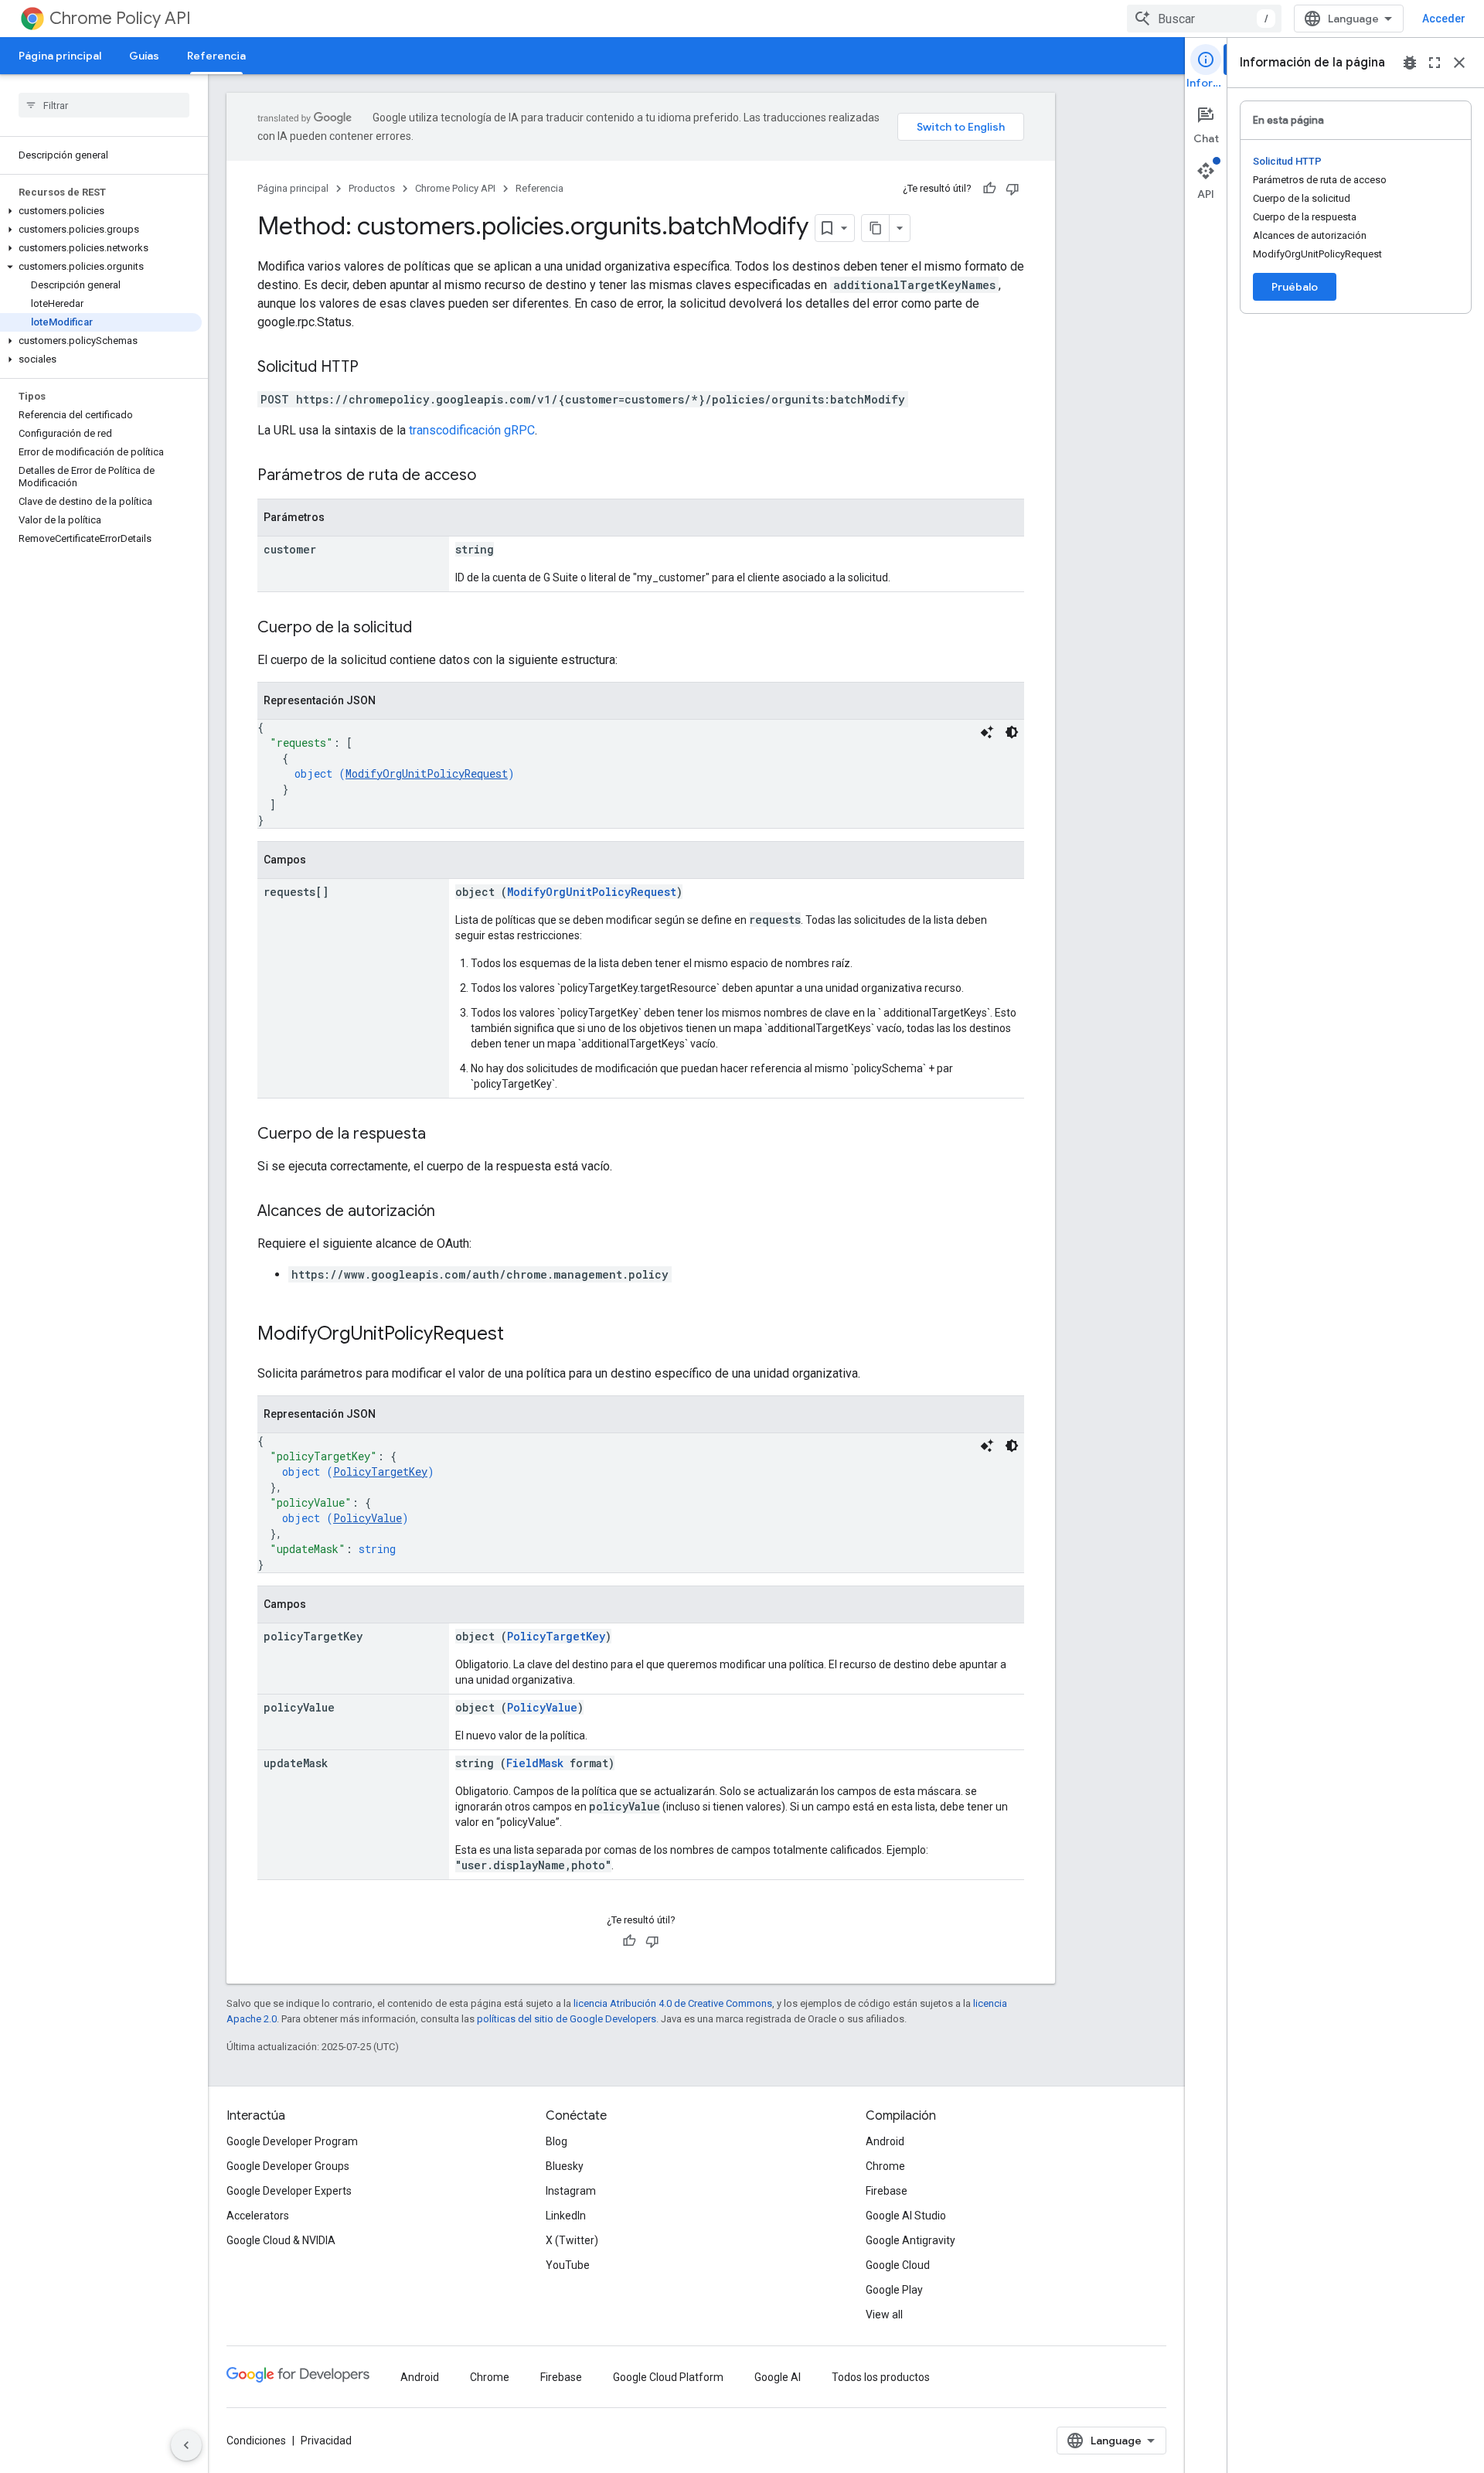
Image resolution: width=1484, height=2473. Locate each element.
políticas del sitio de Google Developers (567, 2019)
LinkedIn (566, 2216)
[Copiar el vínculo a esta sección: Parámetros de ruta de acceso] (492, 476)
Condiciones (256, 2441)
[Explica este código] (987, 732)
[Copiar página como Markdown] (876, 228)
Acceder (1444, 19)
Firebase (887, 2191)
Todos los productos (881, 2377)
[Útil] (989, 189)
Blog (556, 2141)
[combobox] (1204, 19)
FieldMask (535, 1763)
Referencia (216, 56)
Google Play (894, 2290)
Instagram (571, 2191)
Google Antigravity (910, 2240)
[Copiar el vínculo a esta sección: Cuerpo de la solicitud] (427, 628)
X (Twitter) (572, 2240)
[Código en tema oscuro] (1012, 732)
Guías (144, 56)
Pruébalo (1295, 287)
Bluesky (565, 2166)
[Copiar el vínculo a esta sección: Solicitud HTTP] (374, 368)
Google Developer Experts (289, 2191)
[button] (101, 211)
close (1459, 63)
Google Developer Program (292, 2141)
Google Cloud (898, 2265)
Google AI (778, 2377)
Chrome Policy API (120, 18)
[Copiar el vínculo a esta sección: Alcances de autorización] (451, 1212)
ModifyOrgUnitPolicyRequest (427, 773)
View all (884, 2315)
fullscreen (1435, 63)
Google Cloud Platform (668, 2377)
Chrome (885, 2166)
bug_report (1410, 63)
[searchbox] (104, 105)
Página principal (60, 56)
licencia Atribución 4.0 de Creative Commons (673, 2003)
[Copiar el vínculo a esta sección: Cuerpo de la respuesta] (441, 1135)
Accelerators (258, 2216)
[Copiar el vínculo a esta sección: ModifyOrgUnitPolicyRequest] (519, 1335)
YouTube (568, 2265)
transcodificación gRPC (472, 430)
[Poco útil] (1013, 189)
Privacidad (326, 2441)
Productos (372, 188)
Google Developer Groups (288, 2166)
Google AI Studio (906, 2216)
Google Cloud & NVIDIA (281, 2240)
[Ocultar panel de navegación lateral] (186, 2445)
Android (885, 2141)
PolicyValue (368, 1518)
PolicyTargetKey (380, 1472)
